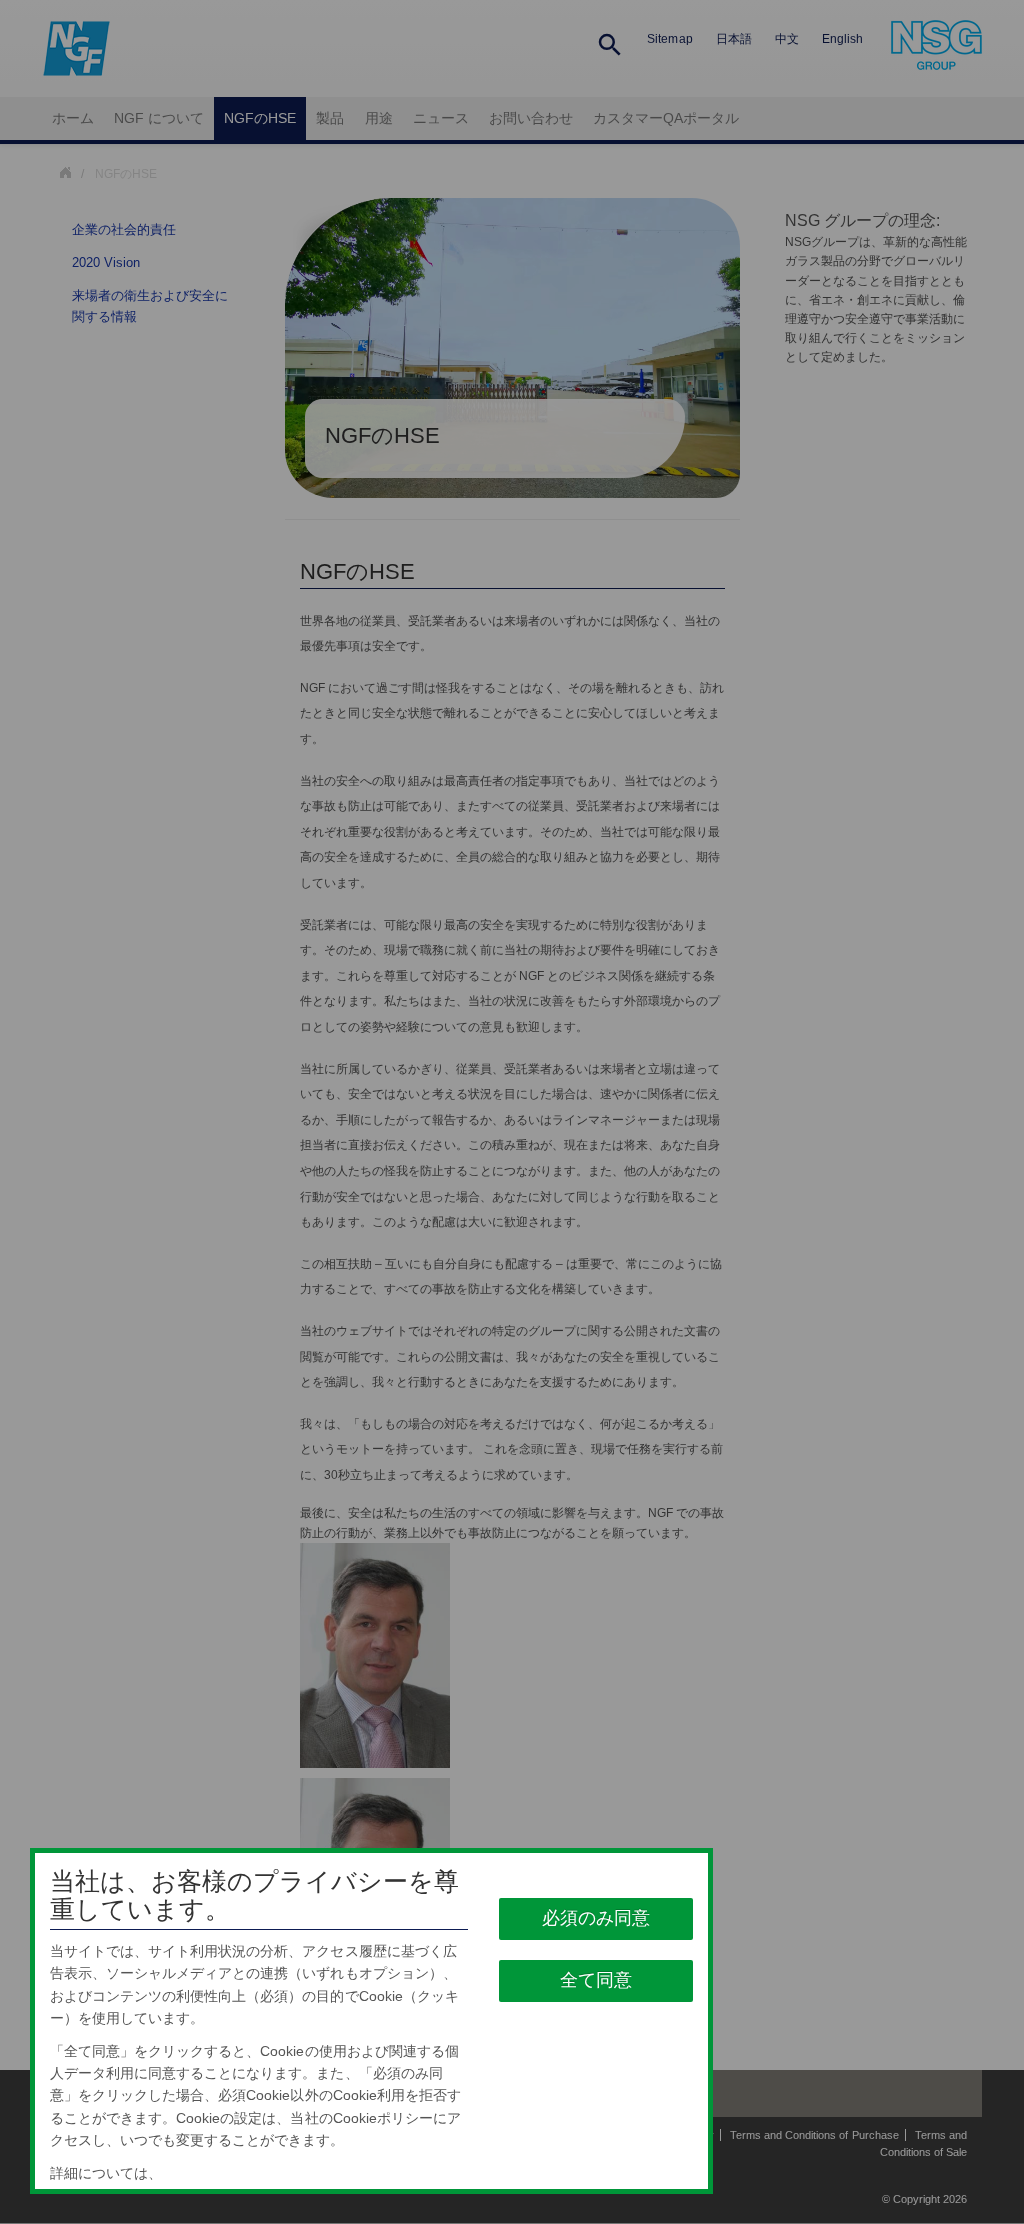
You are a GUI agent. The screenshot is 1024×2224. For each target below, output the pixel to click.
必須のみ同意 (597, 1918)
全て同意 (597, 1980)
